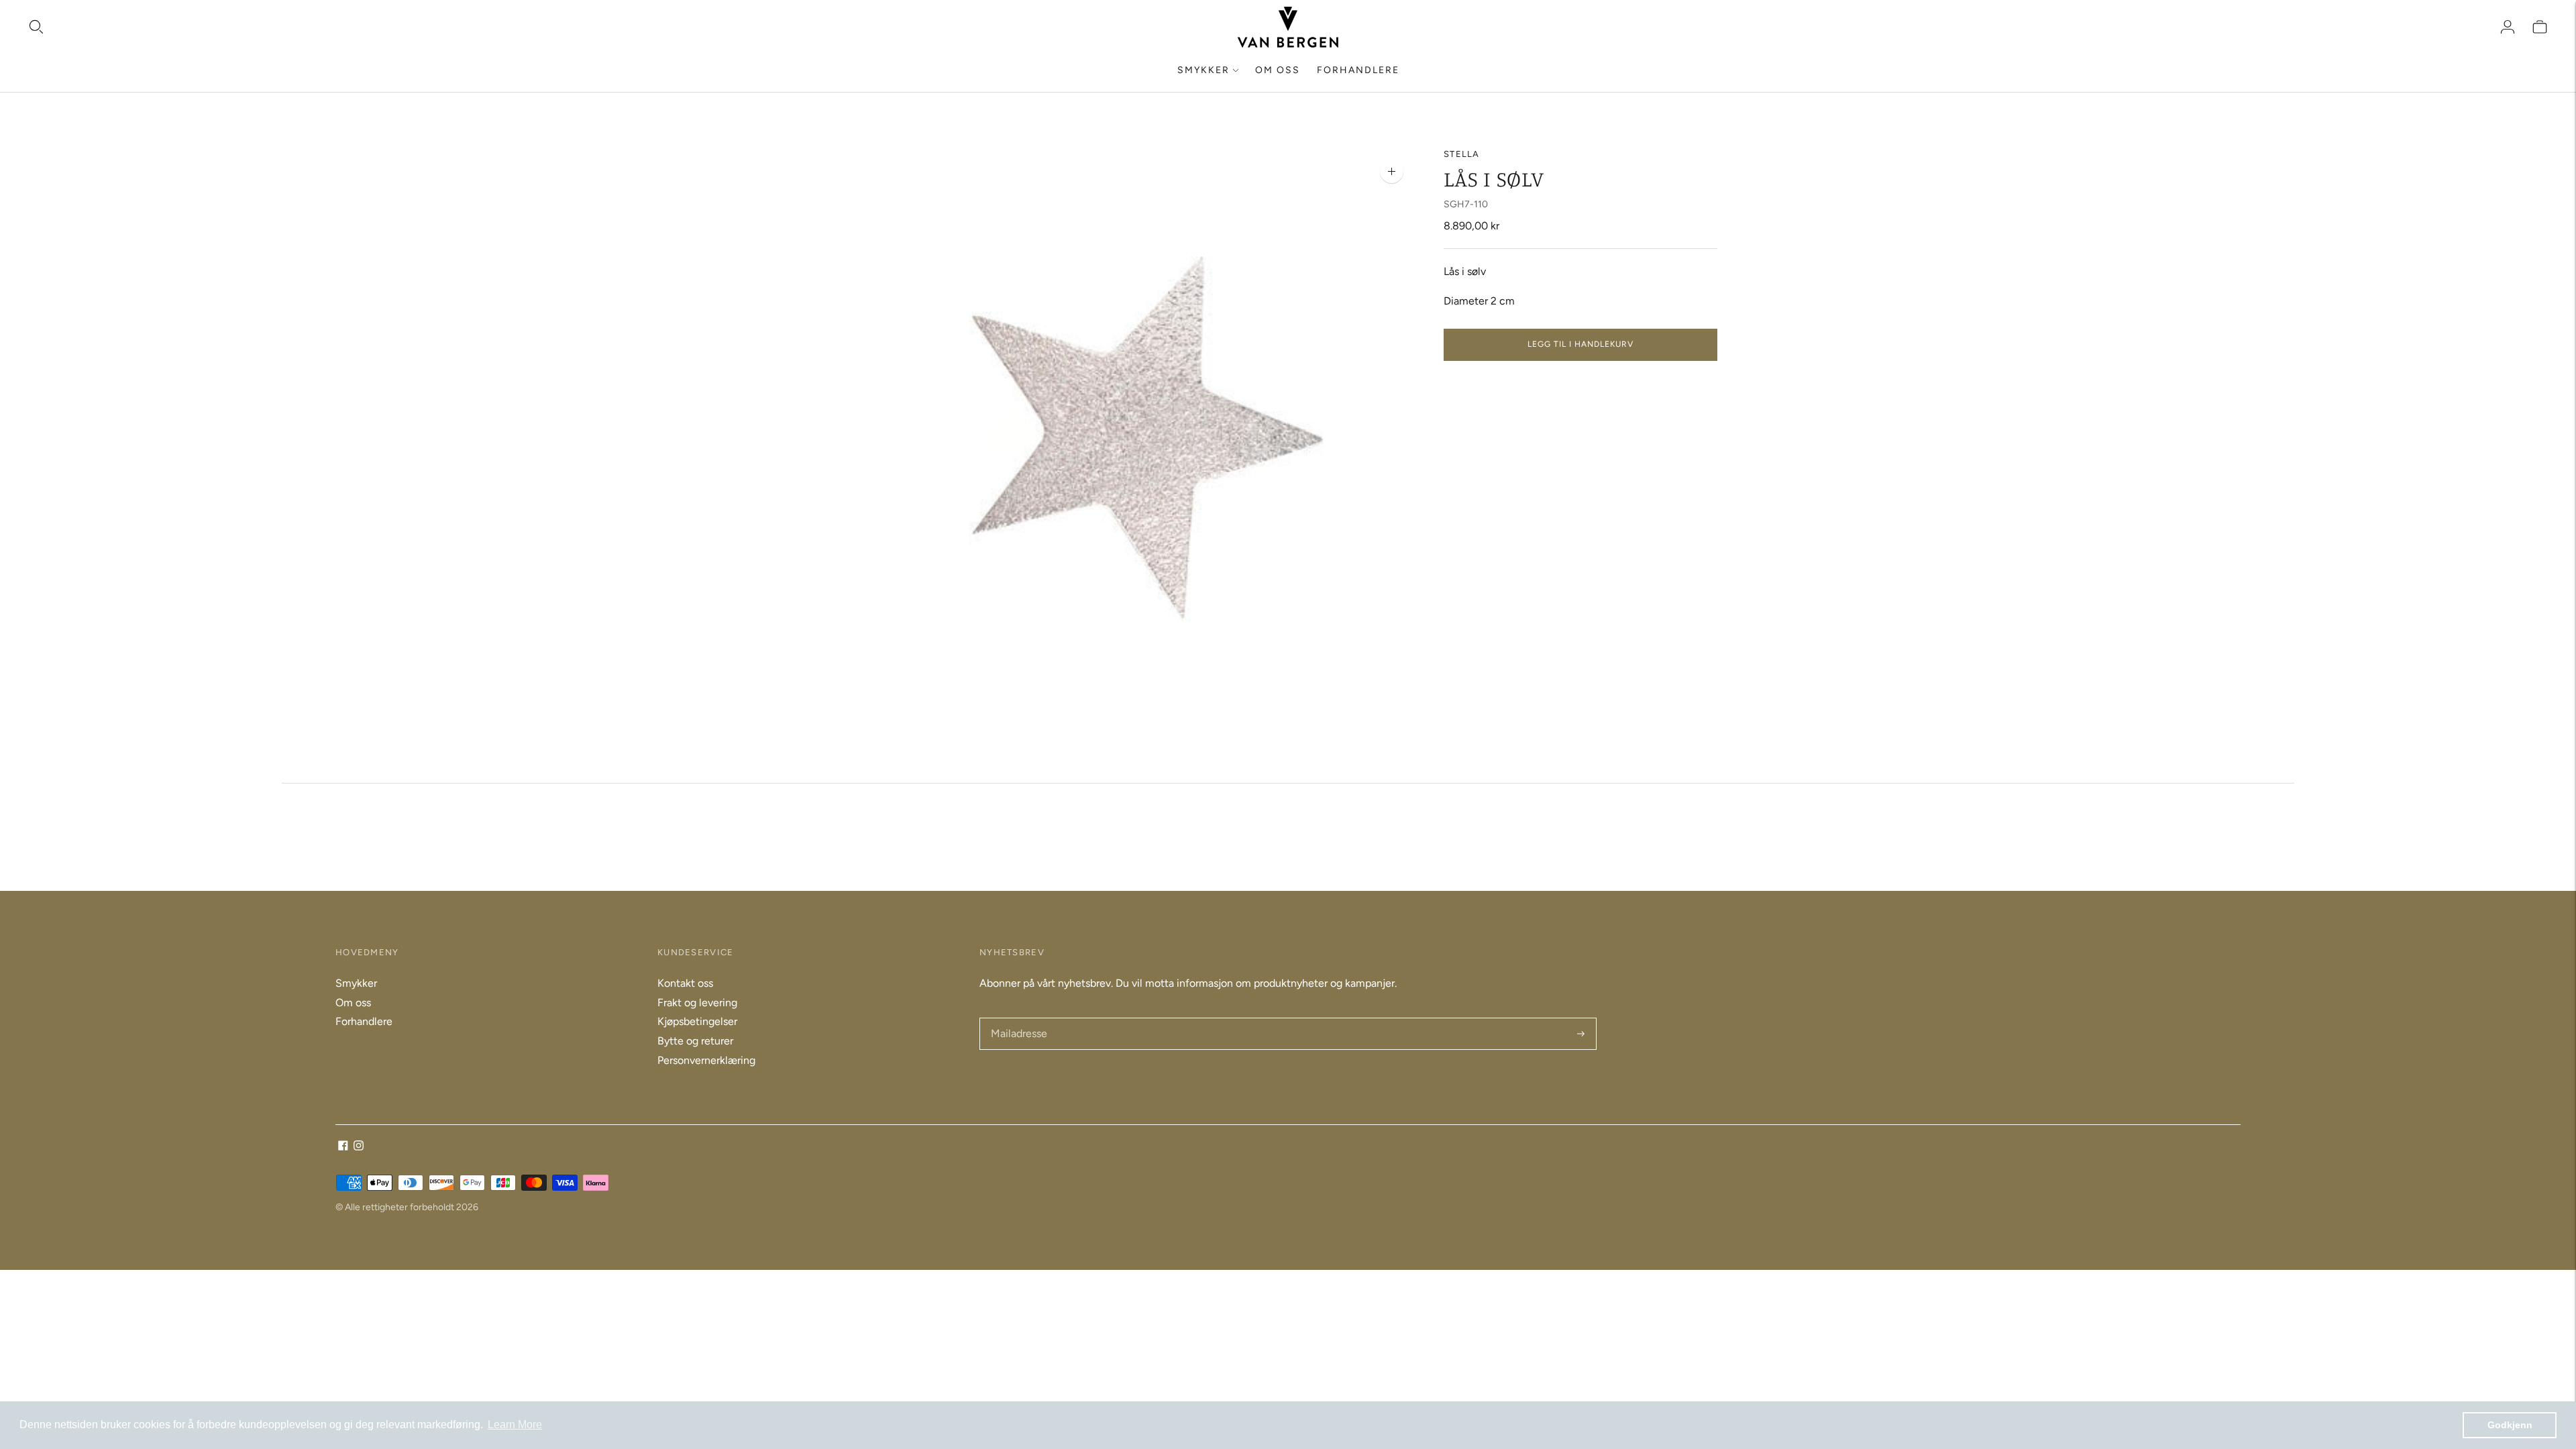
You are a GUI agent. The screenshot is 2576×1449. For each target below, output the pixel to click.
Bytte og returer (695, 1041)
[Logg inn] (2508, 27)
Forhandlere (1358, 70)
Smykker (1203, 70)
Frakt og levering (697, 1003)
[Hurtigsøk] (36, 27)
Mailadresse (1018, 1019)
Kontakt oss (685, 983)
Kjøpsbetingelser (697, 1021)
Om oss (1278, 70)
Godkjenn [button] (2510, 1425)
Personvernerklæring (706, 1060)
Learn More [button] (515, 1425)
